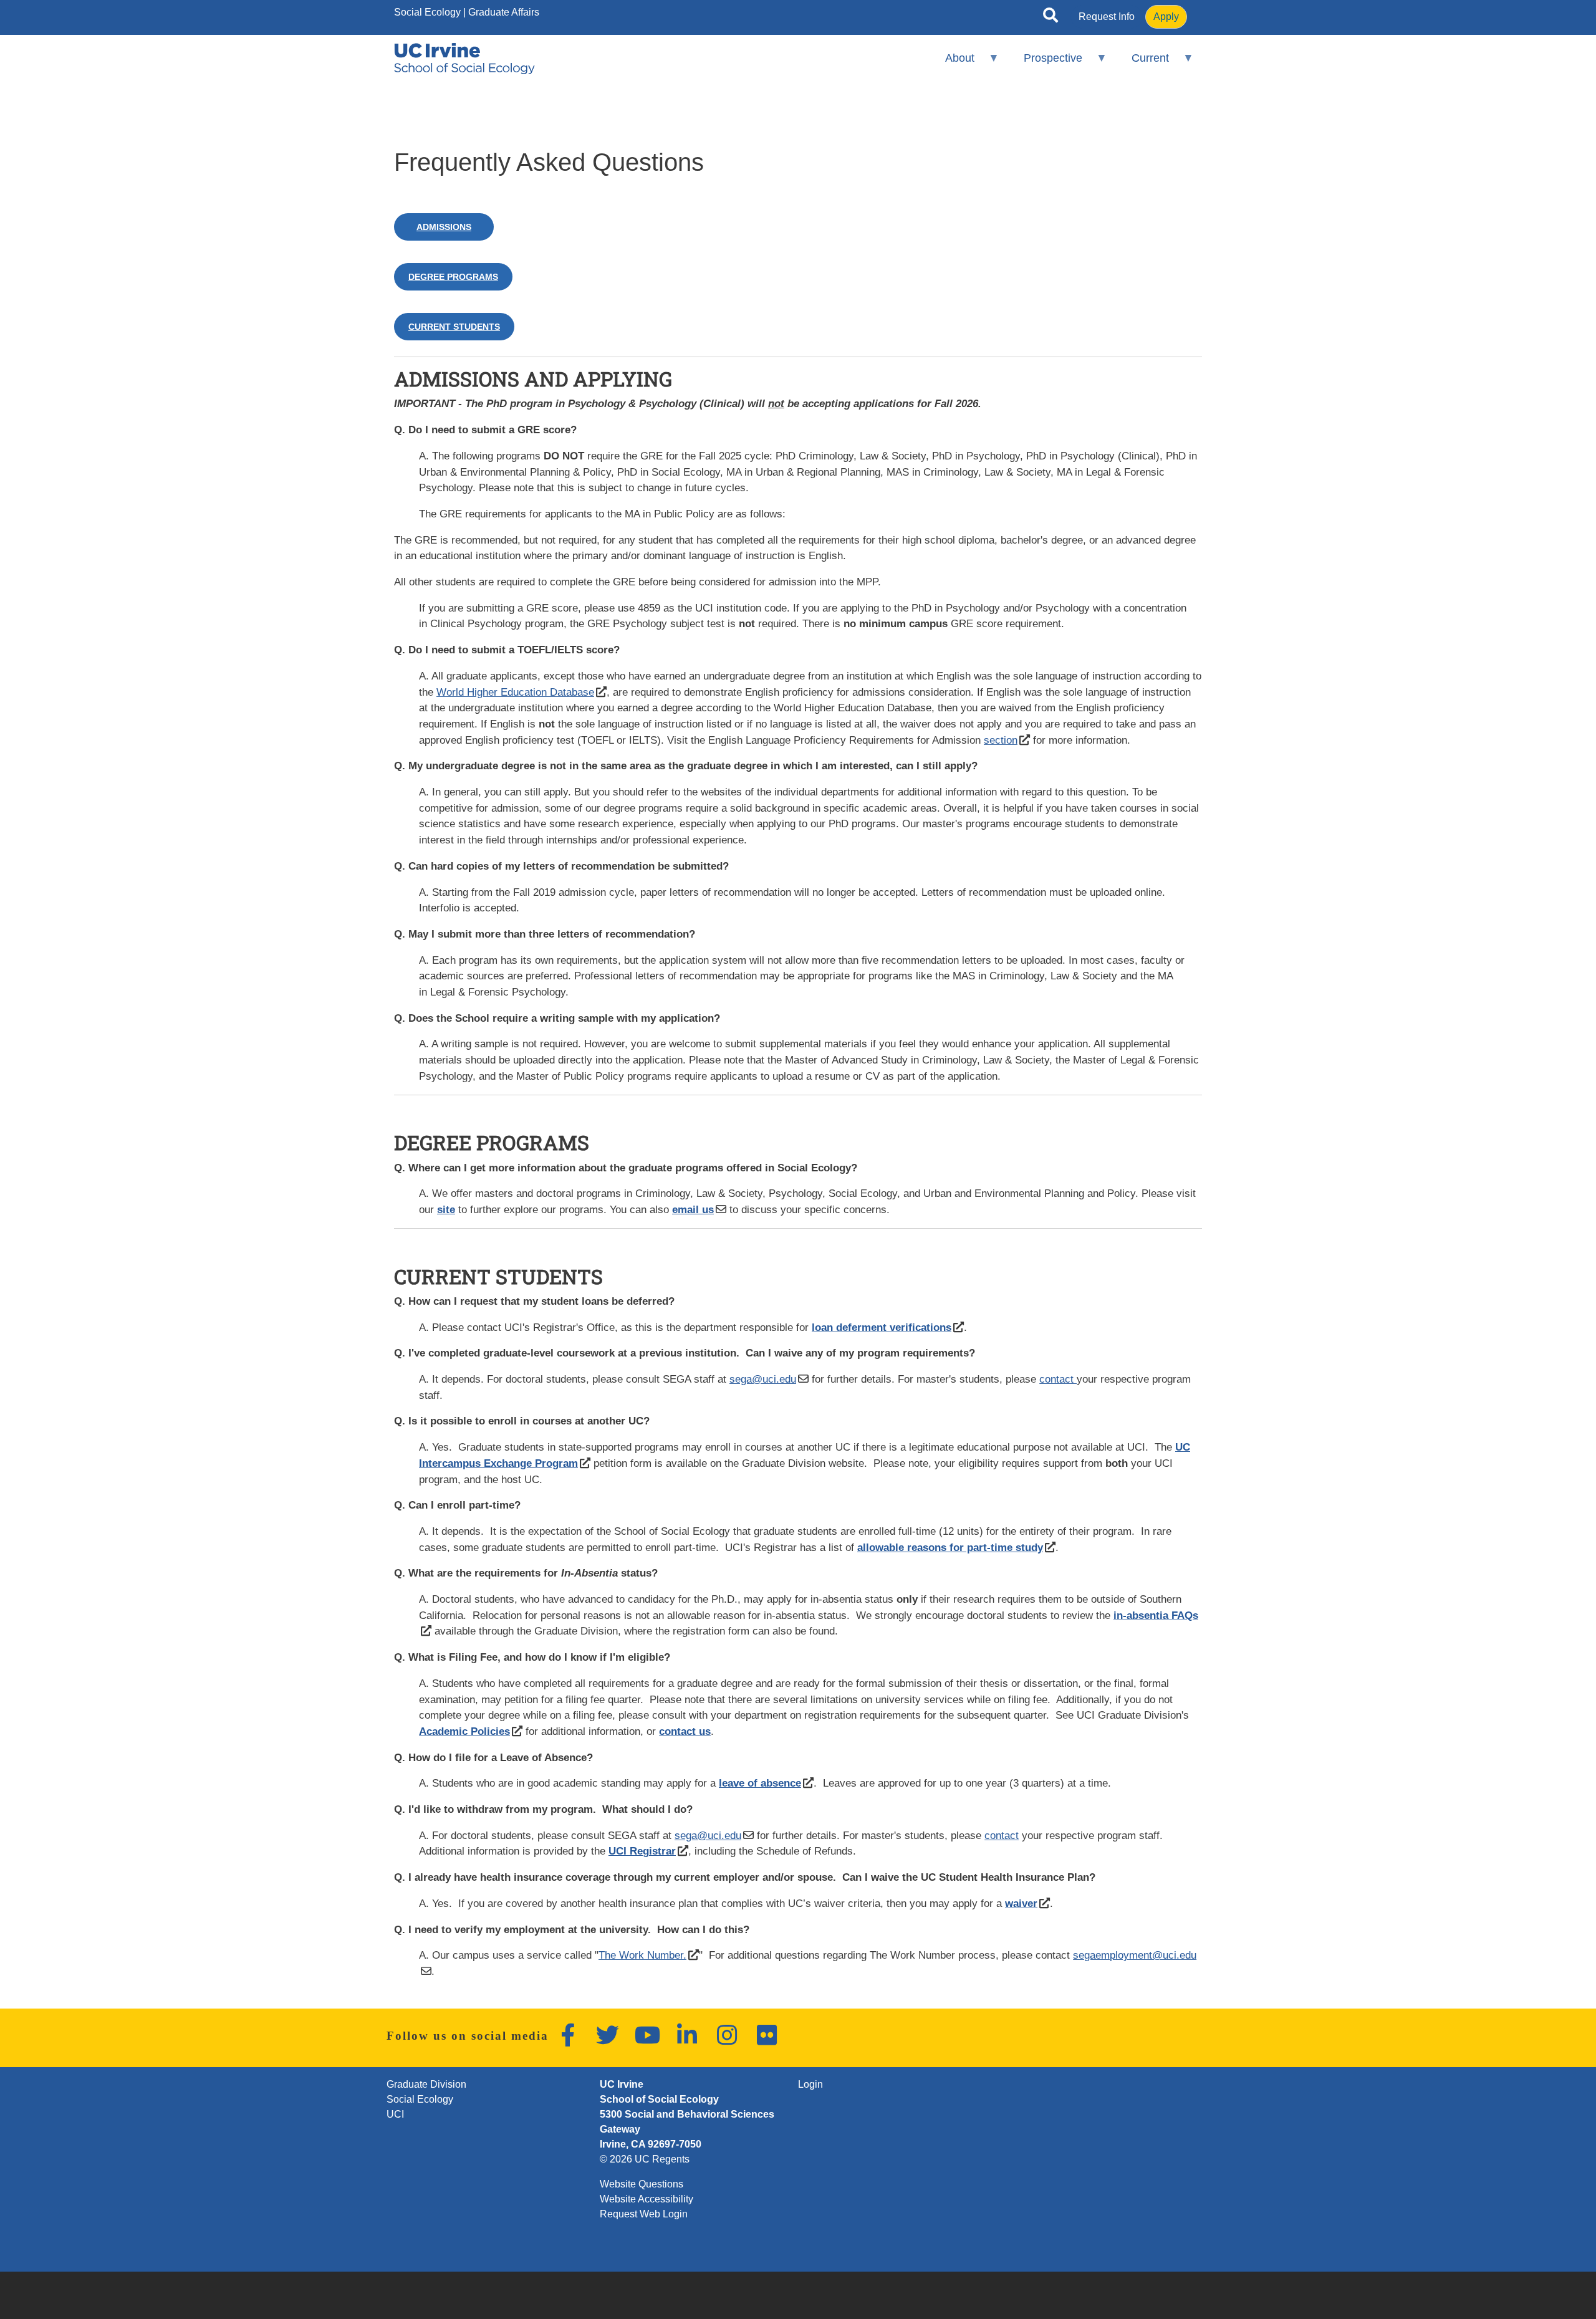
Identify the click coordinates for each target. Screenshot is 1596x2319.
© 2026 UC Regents (645, 2159)
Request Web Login (644, 2214)
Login (810, 2084)
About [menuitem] (951, 63)
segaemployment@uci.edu (1135, 1955)
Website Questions (642, 2184)
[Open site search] (1050, 17)
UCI (395, 2114)
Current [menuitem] (1142, 63)
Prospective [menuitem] (1045, 63)
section (1001, 740)
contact (1058, 1379)
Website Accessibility (647, 2199)
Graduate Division (426, 2084)
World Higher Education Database (515, 692)
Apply (1166, 17)
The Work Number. (642, 1955)
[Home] (464, 59)
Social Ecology (427, 12)
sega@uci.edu (763, 1379)
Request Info (1107, 17)
